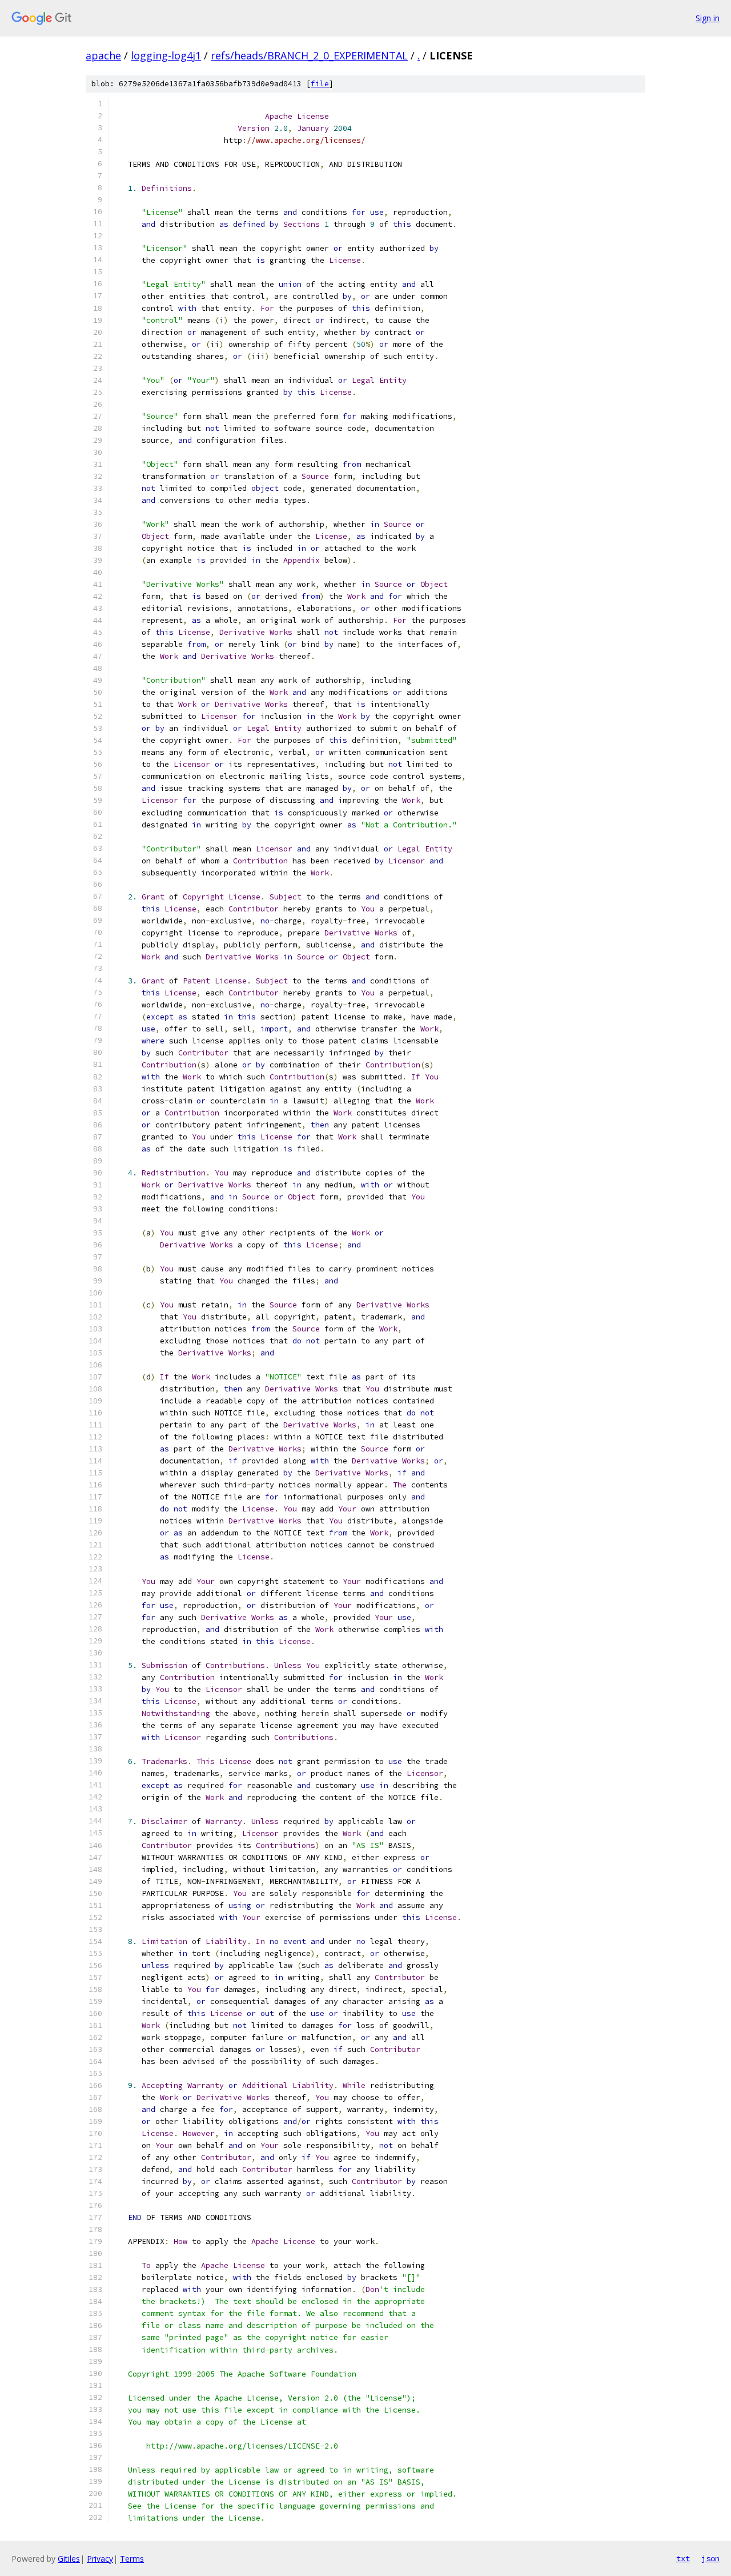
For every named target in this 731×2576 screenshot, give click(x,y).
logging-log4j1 (166, 55)
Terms (132, 2559)
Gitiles (69, 2559)
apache (103, 55)
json (710, 2558)
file (320, 84)
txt (683, 2558)
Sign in (708, 18)
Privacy (100, 2559)
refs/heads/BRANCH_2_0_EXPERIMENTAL (309, 55)
